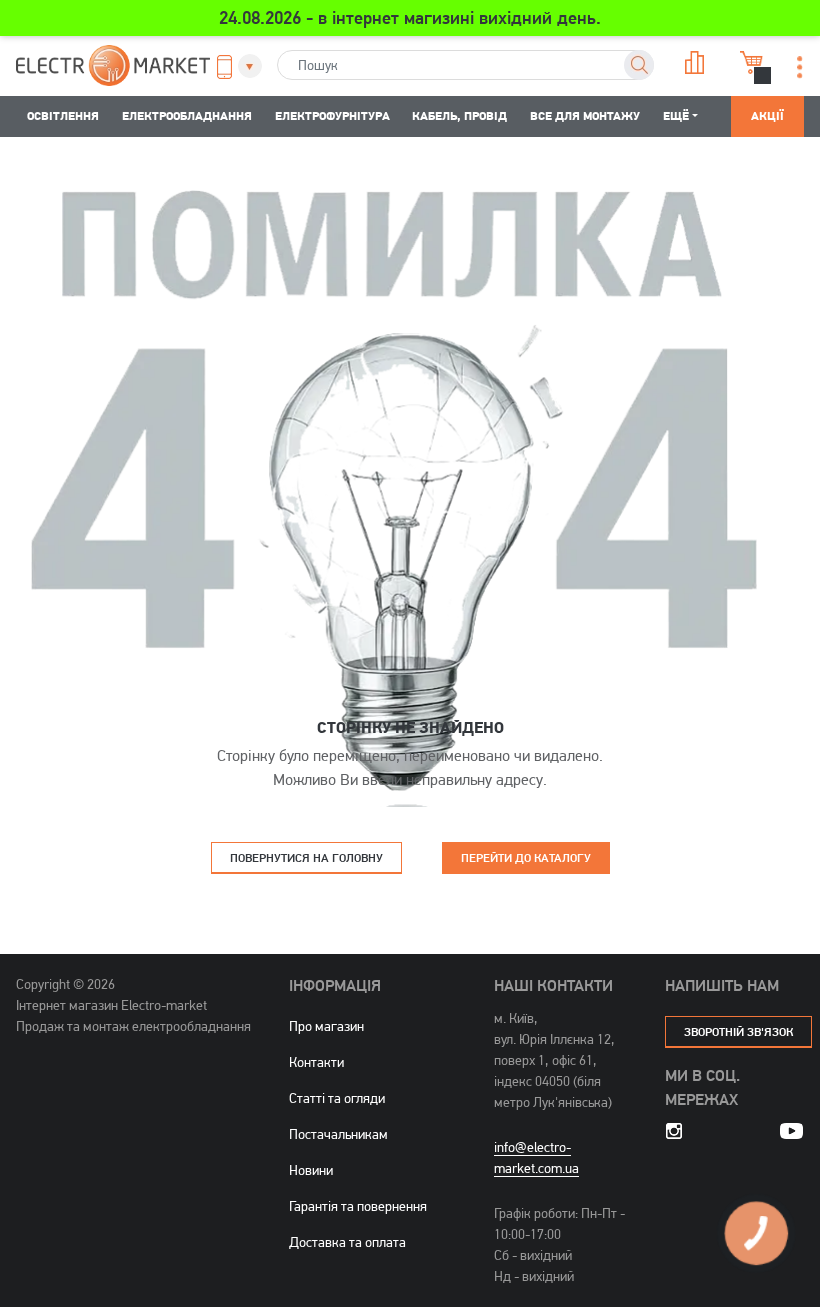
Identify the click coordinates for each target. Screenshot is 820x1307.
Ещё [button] (676, 115)
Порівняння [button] (692, 62)
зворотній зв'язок (738, 1031)
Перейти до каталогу (526, 857)
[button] (233, 67)
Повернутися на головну (306, 857)
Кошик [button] (749, 62)
